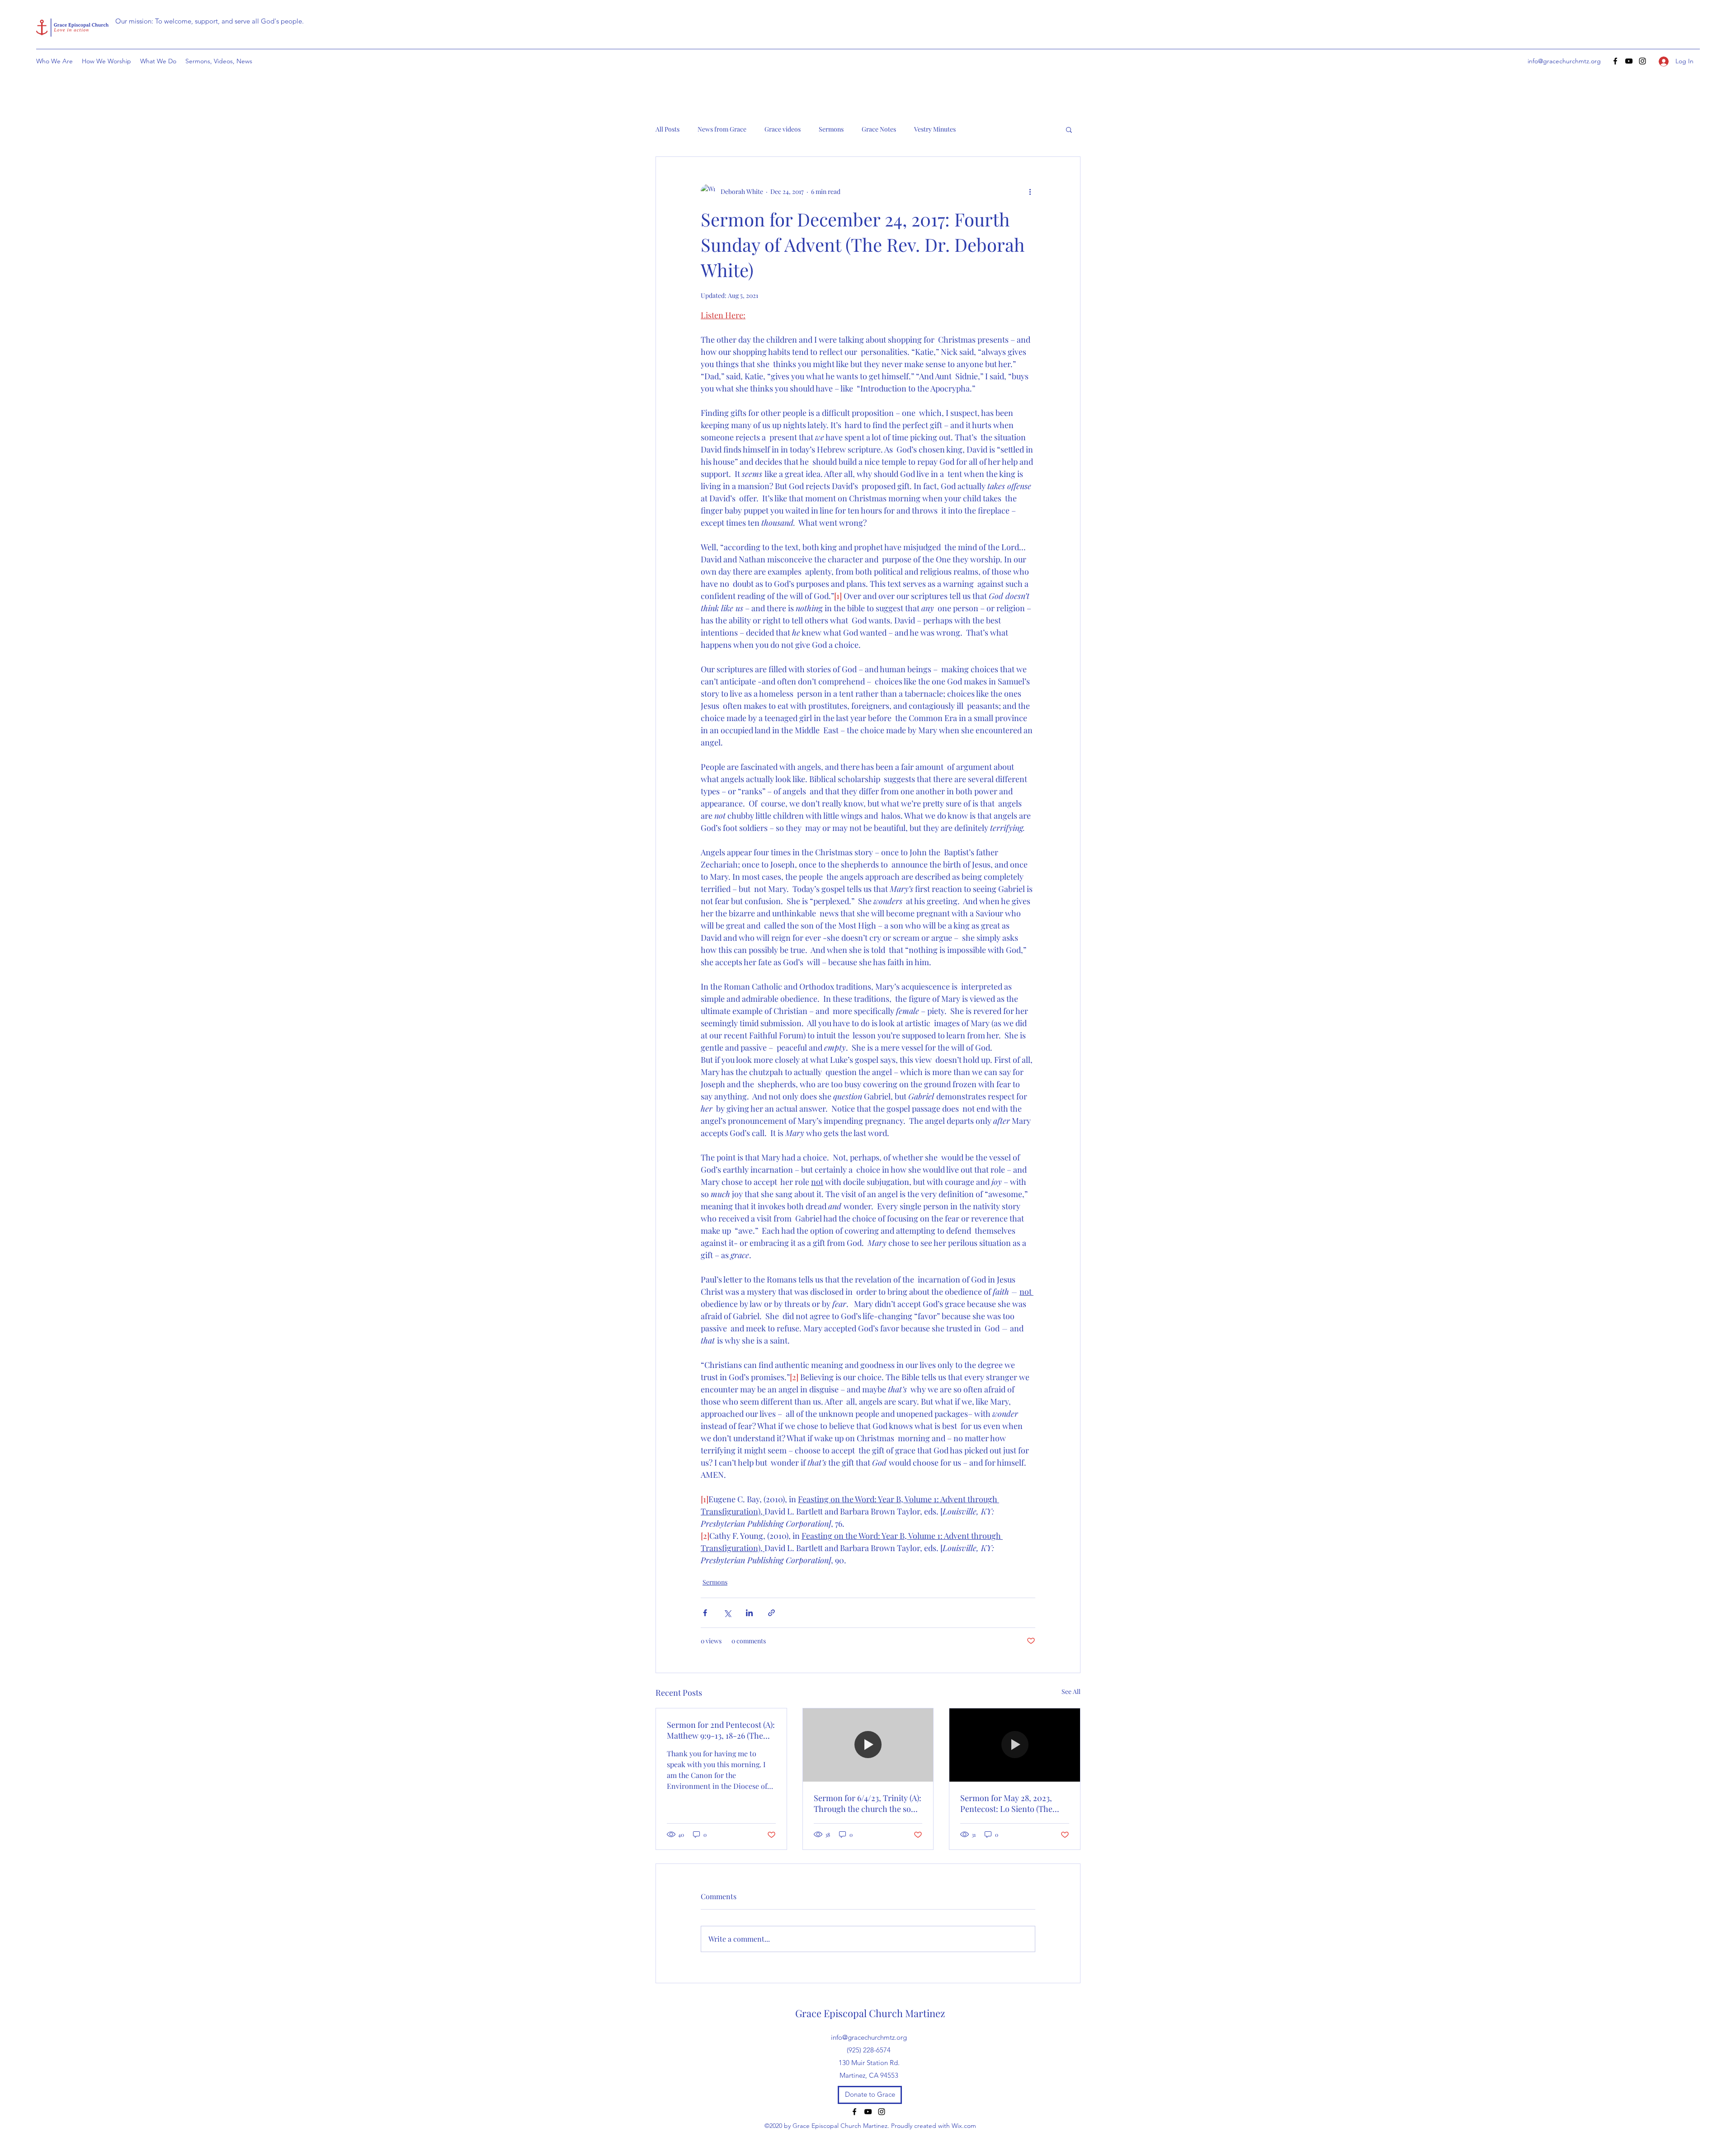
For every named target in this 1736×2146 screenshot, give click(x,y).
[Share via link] (771, 1613)
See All (1071, 1691)
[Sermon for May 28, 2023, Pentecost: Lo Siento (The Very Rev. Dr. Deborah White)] (1015, 1745)
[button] (1069, 129)
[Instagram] (1642, 61)
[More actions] (1030, 191)
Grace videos (783, 129)
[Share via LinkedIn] (749, 1613)
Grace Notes (879, 129)
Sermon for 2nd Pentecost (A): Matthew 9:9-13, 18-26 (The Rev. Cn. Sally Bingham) (721, 1730)
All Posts (668, 129)
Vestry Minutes (935, 129)
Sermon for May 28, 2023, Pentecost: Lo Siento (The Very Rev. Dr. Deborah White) (1013, 1803)
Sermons (831, 129)
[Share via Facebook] (705, 1613)
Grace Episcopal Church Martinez (870, 2013)
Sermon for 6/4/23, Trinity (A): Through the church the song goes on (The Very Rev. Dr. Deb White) (868, 1803)
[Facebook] (1615, 61)
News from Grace (722, 129)
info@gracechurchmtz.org (1564, 61)
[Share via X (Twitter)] (727, 1613)
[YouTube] (1629, 61)
